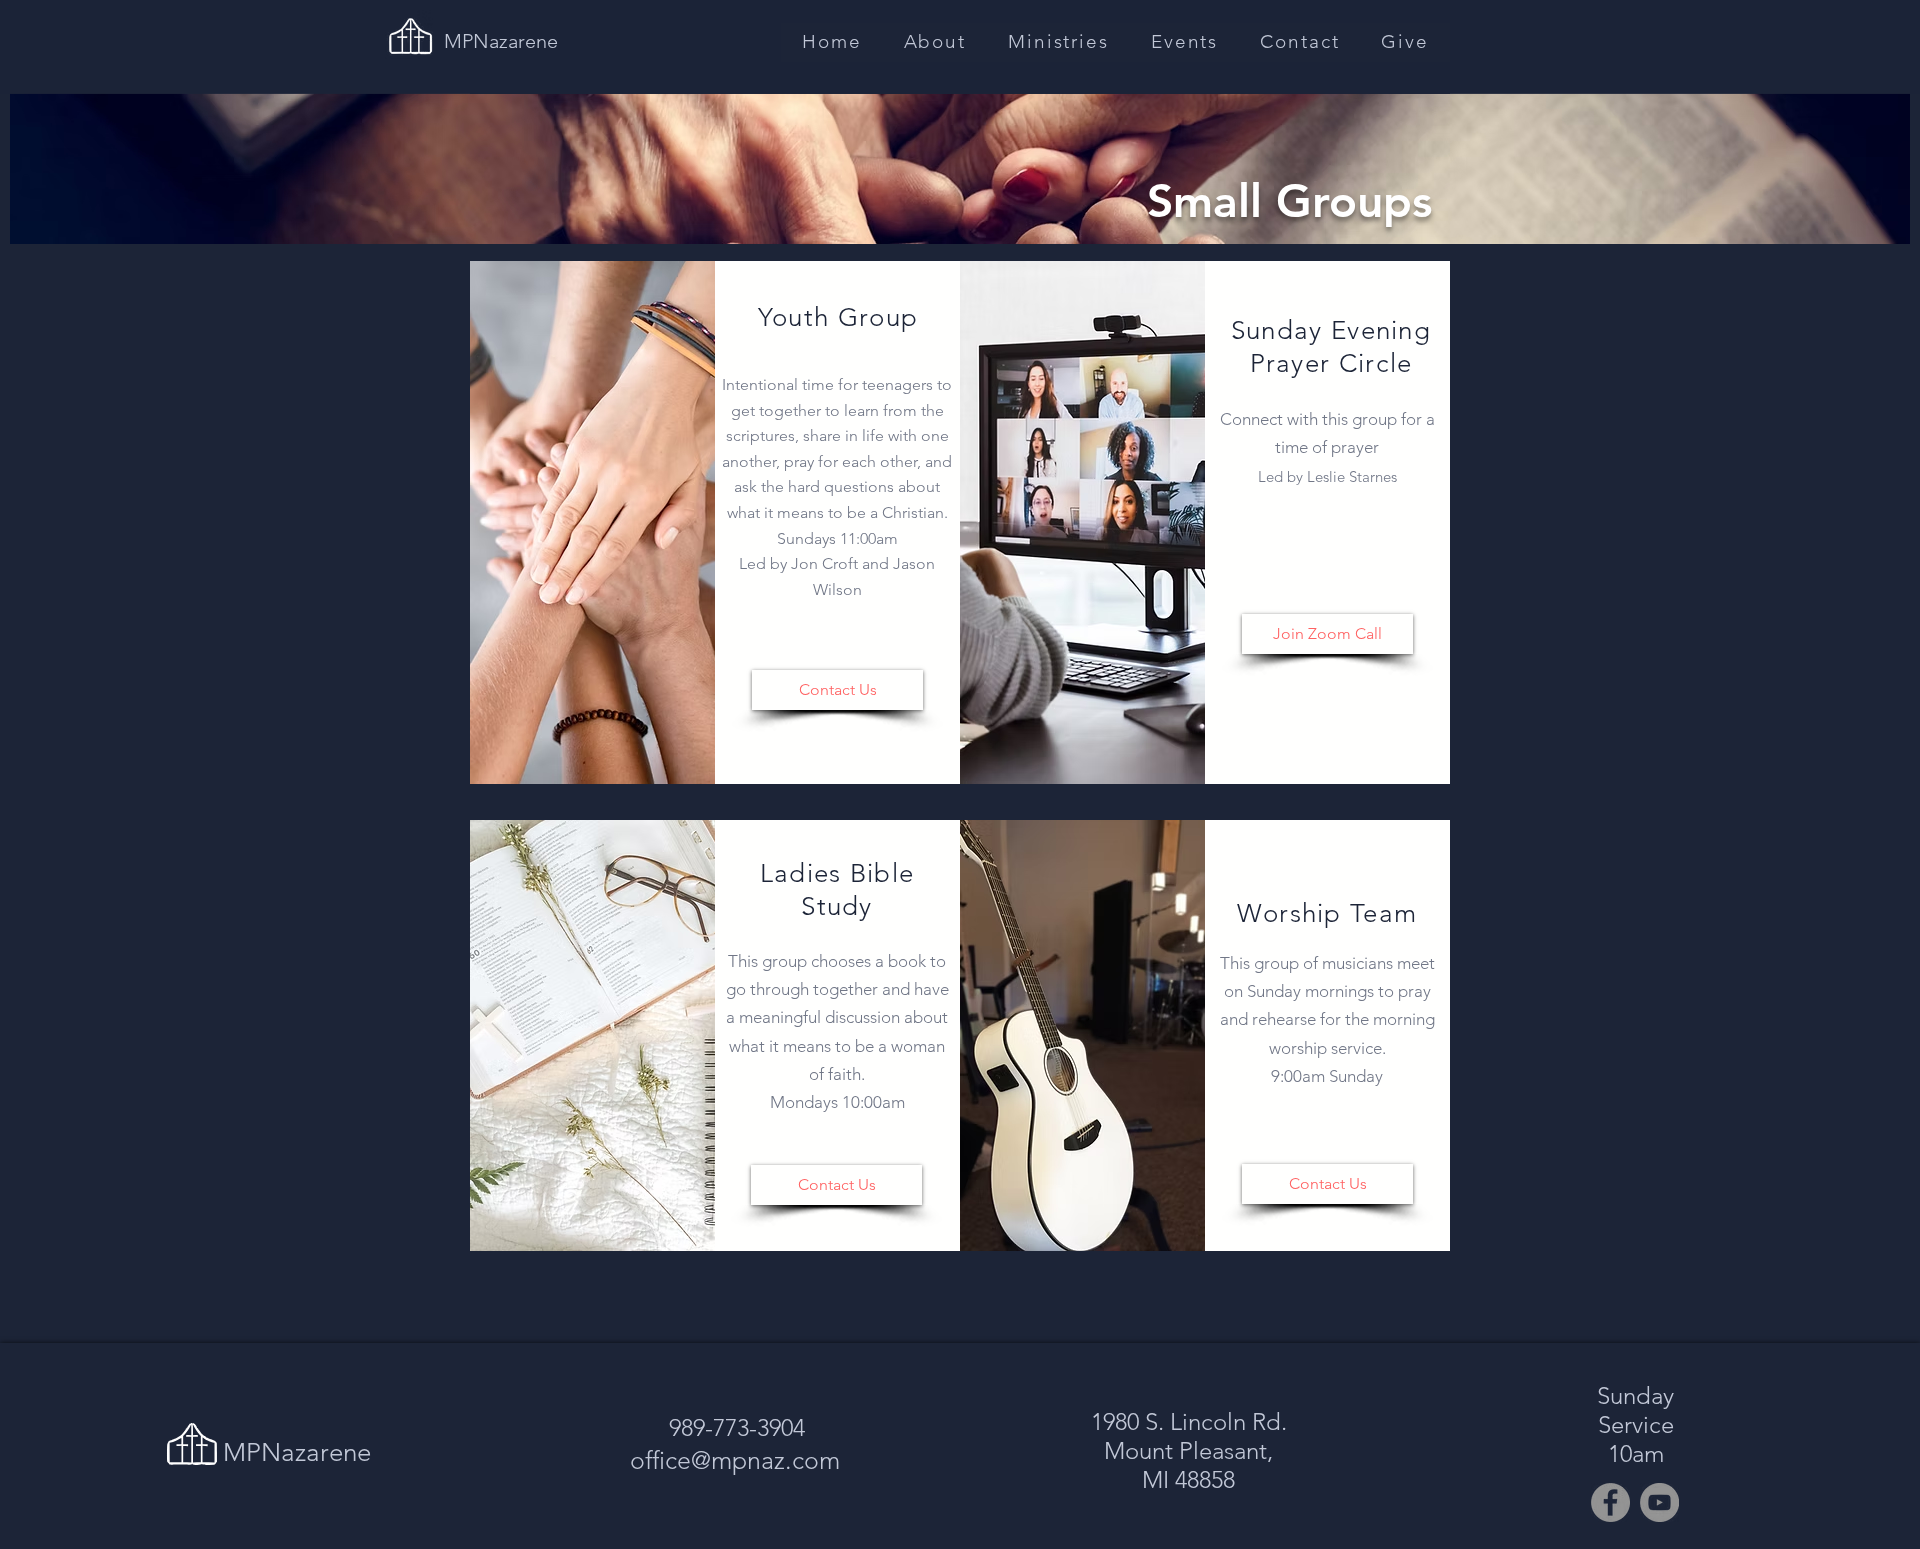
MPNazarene (501, 41)
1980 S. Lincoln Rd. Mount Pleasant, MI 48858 (1189, 1450)
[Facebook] (1610, 1502)
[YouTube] (1659, 1502)
